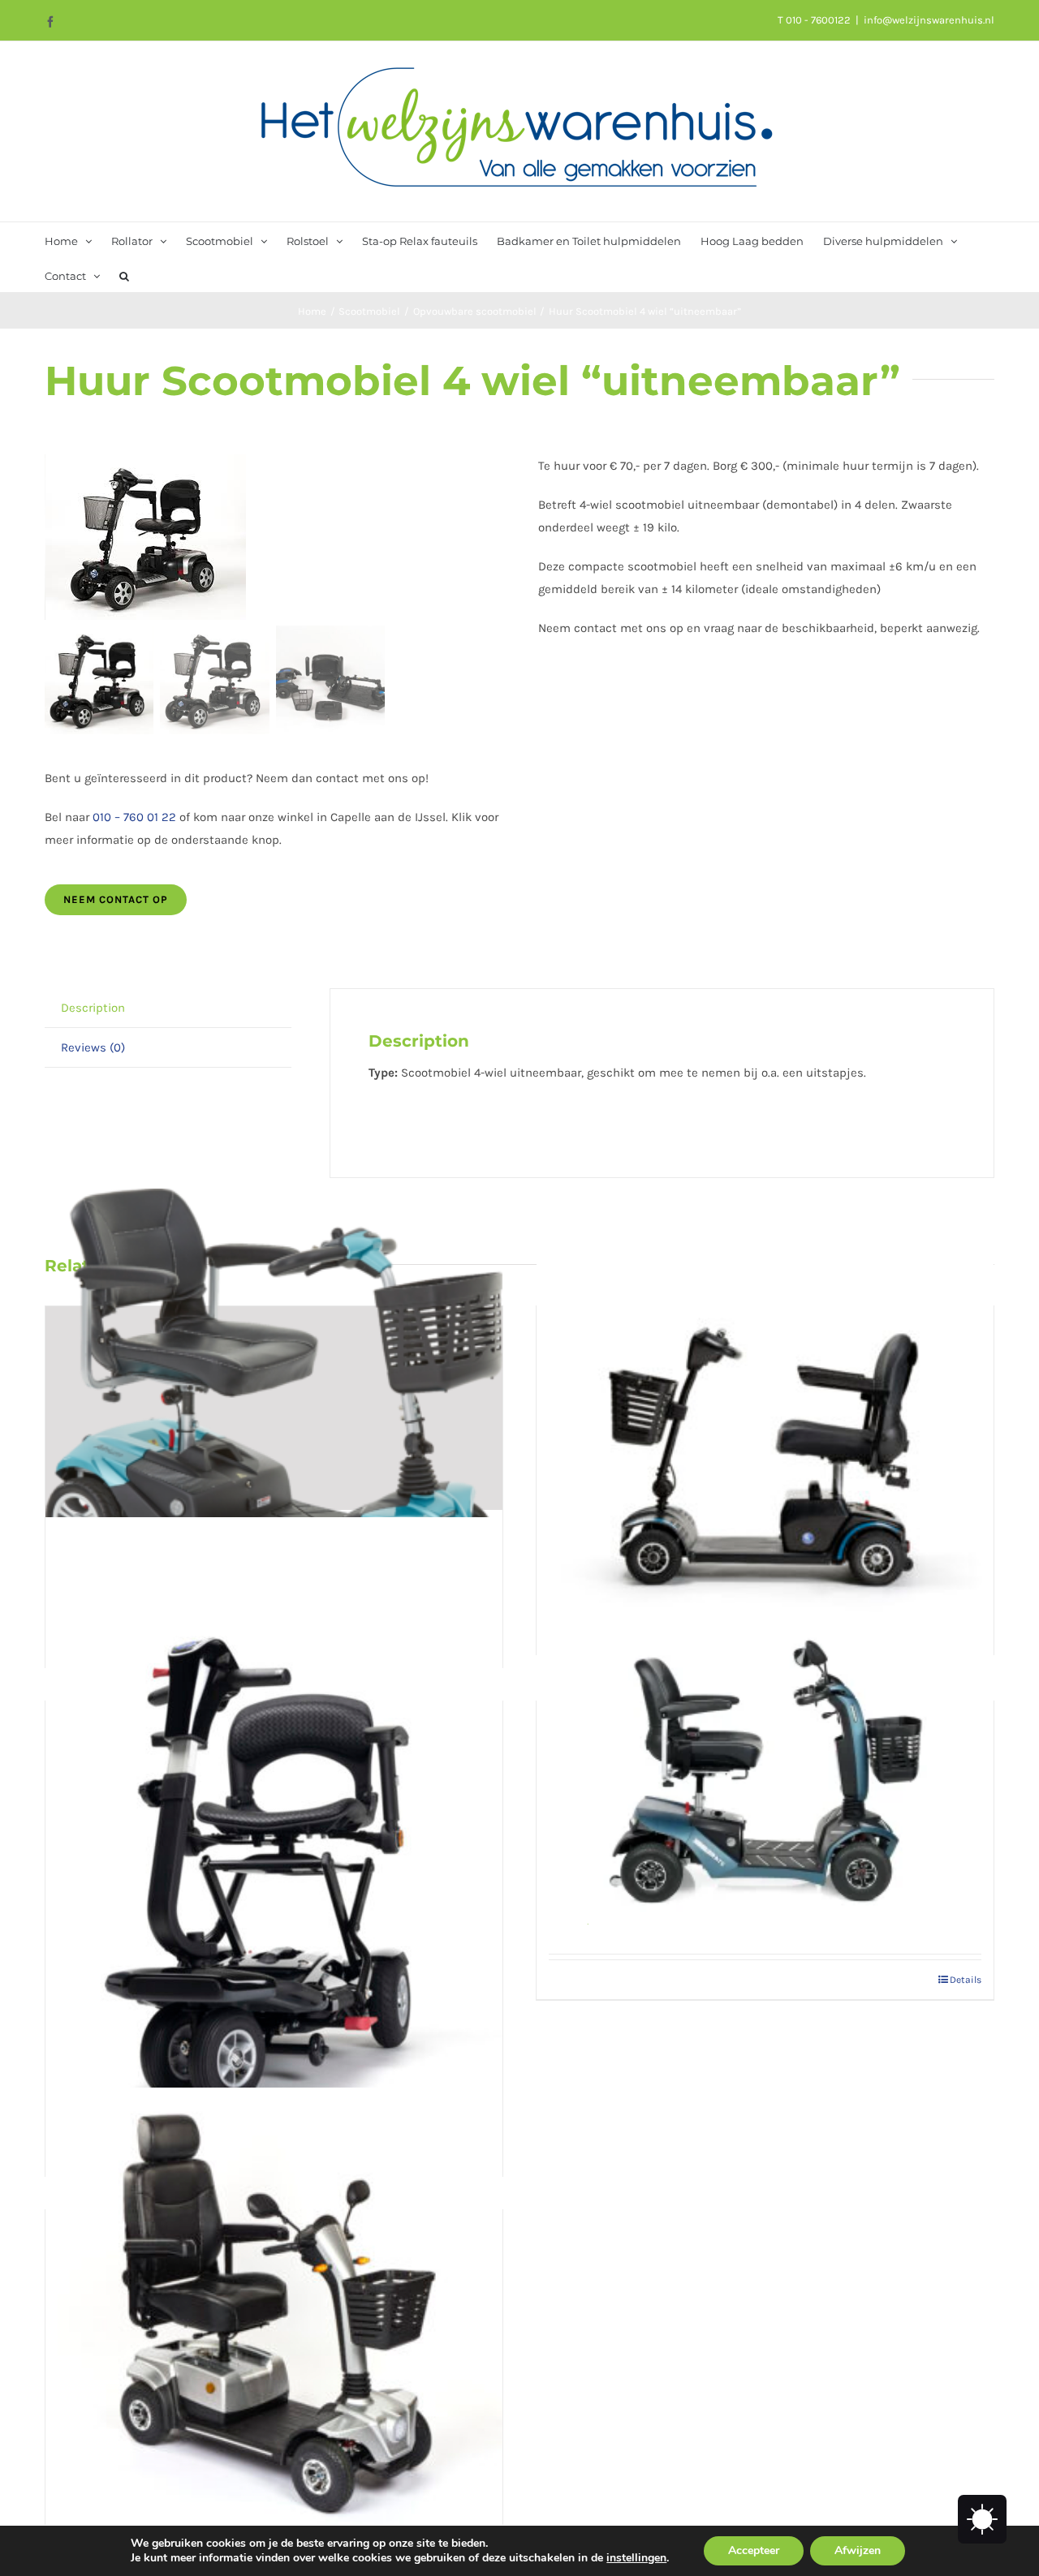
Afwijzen (858, 2550)
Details (966, 1980)
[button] (124, 275)
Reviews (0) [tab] (93, 1047)
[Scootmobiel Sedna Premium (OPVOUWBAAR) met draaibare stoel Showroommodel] (274, 1860)
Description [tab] (93, 1008)
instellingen (636, 2558)
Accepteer (754, 2550)
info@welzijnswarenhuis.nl (929, 20)
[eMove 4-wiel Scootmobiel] (274, 2316)
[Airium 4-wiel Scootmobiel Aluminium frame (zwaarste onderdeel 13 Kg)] (274, 1408)
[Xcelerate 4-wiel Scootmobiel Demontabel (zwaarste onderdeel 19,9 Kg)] (765, 1772)
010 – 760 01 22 (134, 817)
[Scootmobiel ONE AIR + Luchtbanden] (765, 1413)
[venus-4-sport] (274, 537)
